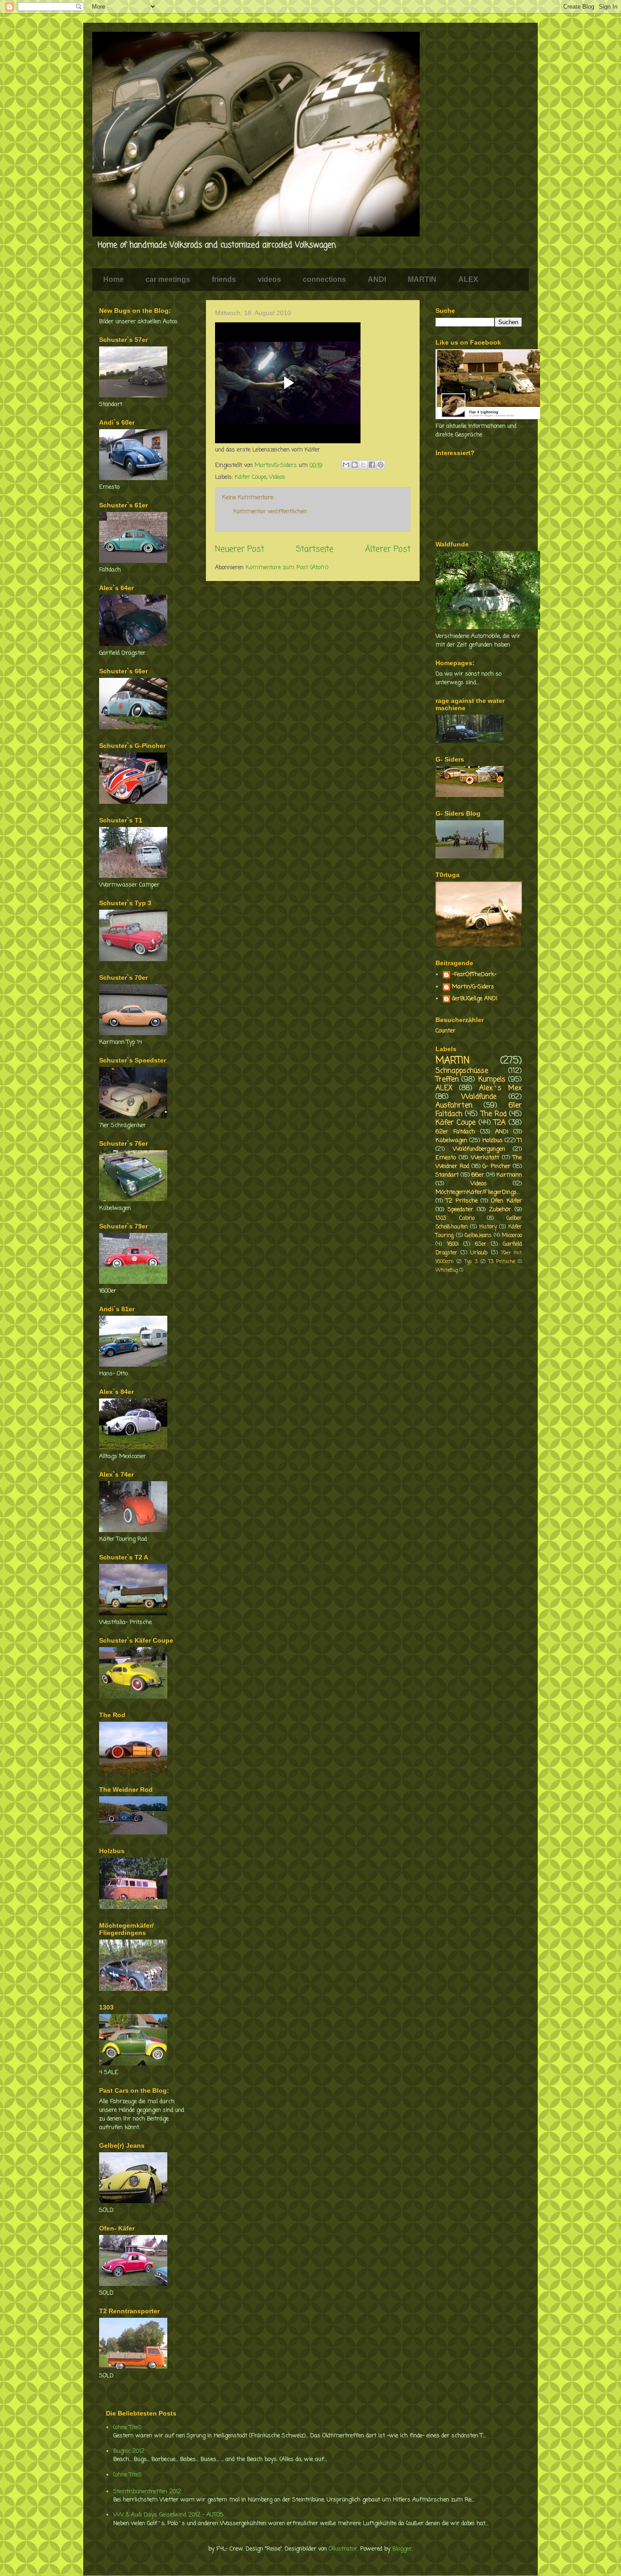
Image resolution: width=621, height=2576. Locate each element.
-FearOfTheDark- (474, 975)
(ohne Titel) (127, 2428)
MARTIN (422, 279)
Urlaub (479, 1253)
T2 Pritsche (462, 1201)
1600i (453, 1244)
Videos (277, 477)
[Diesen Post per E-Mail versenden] (346, 465)
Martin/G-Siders (473, 987)
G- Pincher (496, 1166)
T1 (520, 1140)
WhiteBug (447, 1270)
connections (324, 279)
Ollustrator (343, 2549)
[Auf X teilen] (363, 465)
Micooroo (512, 1236)
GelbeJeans (478, 1236)
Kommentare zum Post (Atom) (287, 568)
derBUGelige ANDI (475, 999)
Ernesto (446, 1158)
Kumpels (492, 1080)
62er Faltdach (455, 1132)
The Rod (494, 1114)
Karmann (509, 1175)
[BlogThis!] (355, 465)
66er (478, 1175)
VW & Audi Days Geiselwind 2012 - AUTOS (168, 2515)
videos (269, 279)
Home (113, 279)
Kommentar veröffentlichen (270, 512)
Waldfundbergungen (479, 1149)
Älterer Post (388, 549)
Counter (446, 1031)
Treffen (447, 1080)
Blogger (402, 2549)
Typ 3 (471, 1262)
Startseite (315, 549)
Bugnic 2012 (129, 2451)
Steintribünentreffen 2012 (147, 2492)
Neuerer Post (240, 549)
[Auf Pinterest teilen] (381, 465)
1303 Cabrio (455, 1218)
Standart (447, 1175)
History (488, 1227)
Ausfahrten (454, 1106)
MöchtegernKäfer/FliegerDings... (478, 1192)
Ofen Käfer (506, 1201)
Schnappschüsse (462, 1071)
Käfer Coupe (250, 477)
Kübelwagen (451, 1140)
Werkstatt (485, 1158)
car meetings (168, 279)
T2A (500, 1123)
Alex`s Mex (501, 1088)
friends (224, 279)
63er (481, 1244)
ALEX (468, 279)
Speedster (461, 1210)
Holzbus (493, 1140)
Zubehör (500, 1210)
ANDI (377, 279)
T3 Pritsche (501, 1262)
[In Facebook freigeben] (372, 465)
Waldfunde (479, 1097)
